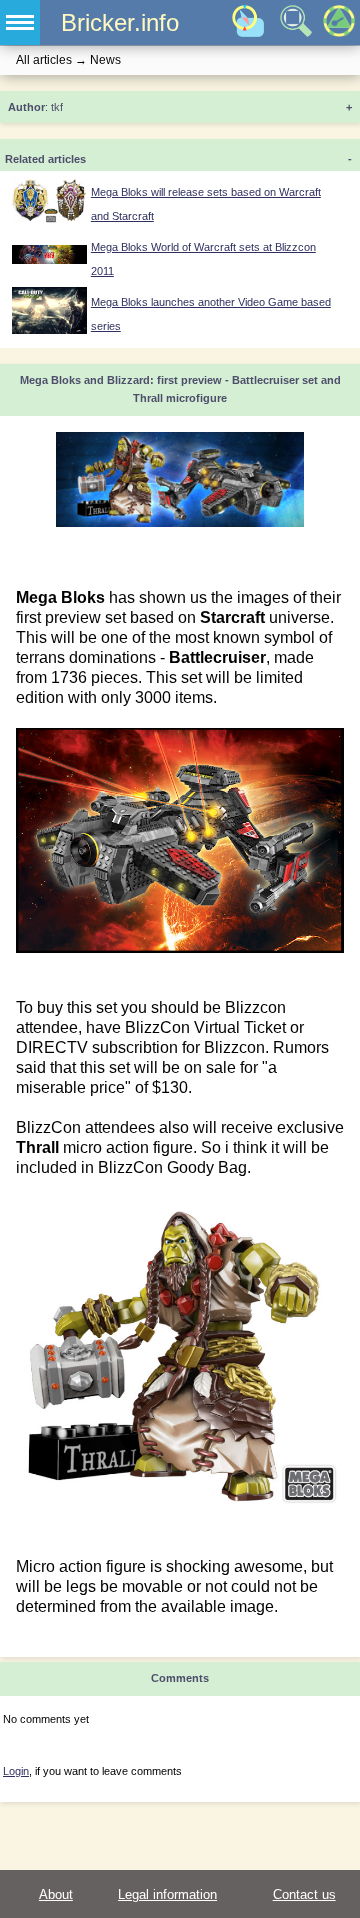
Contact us (304, 1894)
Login (16, 1771)
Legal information (167, 1894)
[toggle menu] (20, 22)
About (56, 1894)
